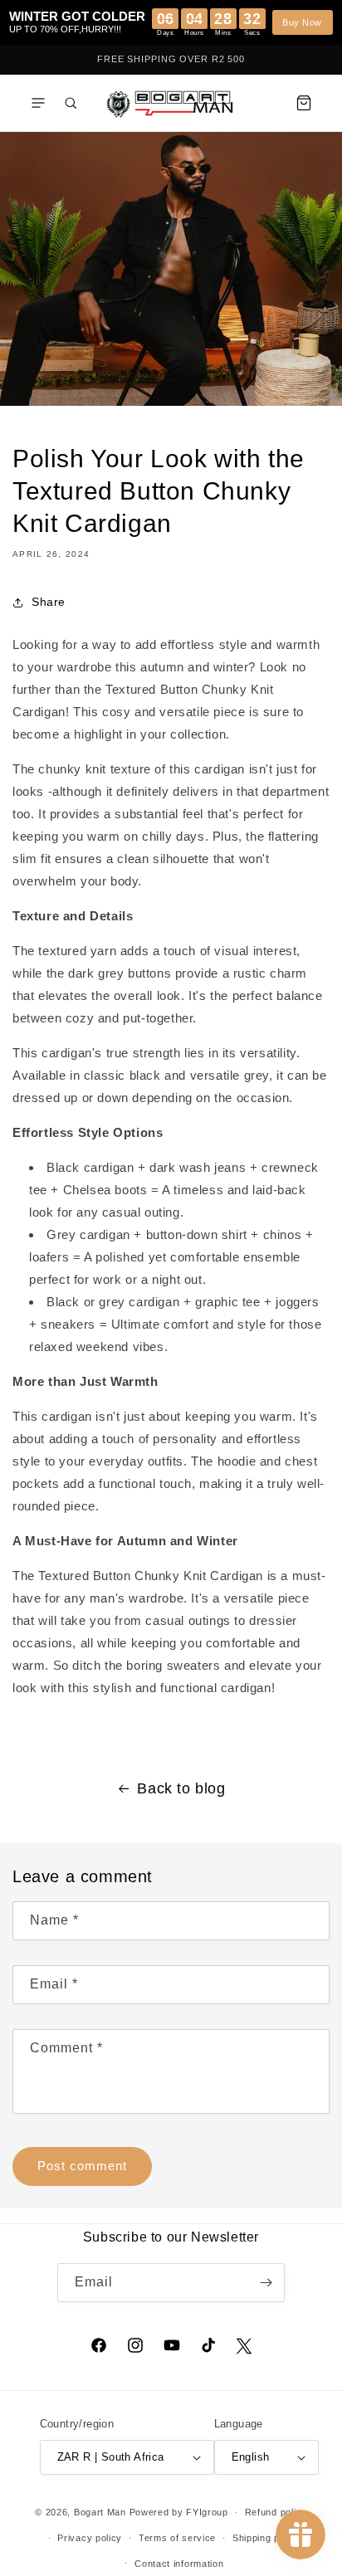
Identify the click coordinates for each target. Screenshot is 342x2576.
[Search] (71, 103)
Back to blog (181, 1788)
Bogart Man (100, 2512)
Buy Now (302, 22)
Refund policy (276, 2512)
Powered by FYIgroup (179, 2512)
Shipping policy (267, 2538)
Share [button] (49, 602)
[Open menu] (38, 103)
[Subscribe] (266, 2283)
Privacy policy (90, 2538)
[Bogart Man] (171, 102)
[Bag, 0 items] (304, 103)
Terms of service (177, 2538)
